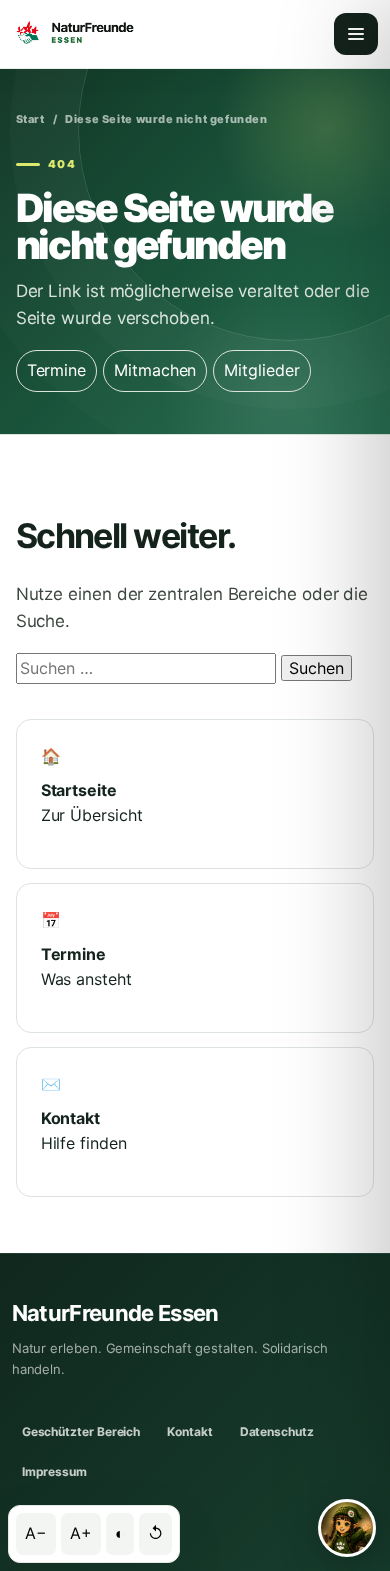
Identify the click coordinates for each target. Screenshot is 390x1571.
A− (36, 1533)
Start (30, 119)
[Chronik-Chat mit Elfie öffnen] (347, 1528)
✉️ (84, 1113)
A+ (81, 1533)
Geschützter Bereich (81, 1431)
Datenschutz (277, 1431)
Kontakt (189, 1431)
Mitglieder (261, 370)
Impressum (54, 1471)
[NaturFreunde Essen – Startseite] (74, 34)
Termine (56, 370)
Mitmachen (155, 370)
